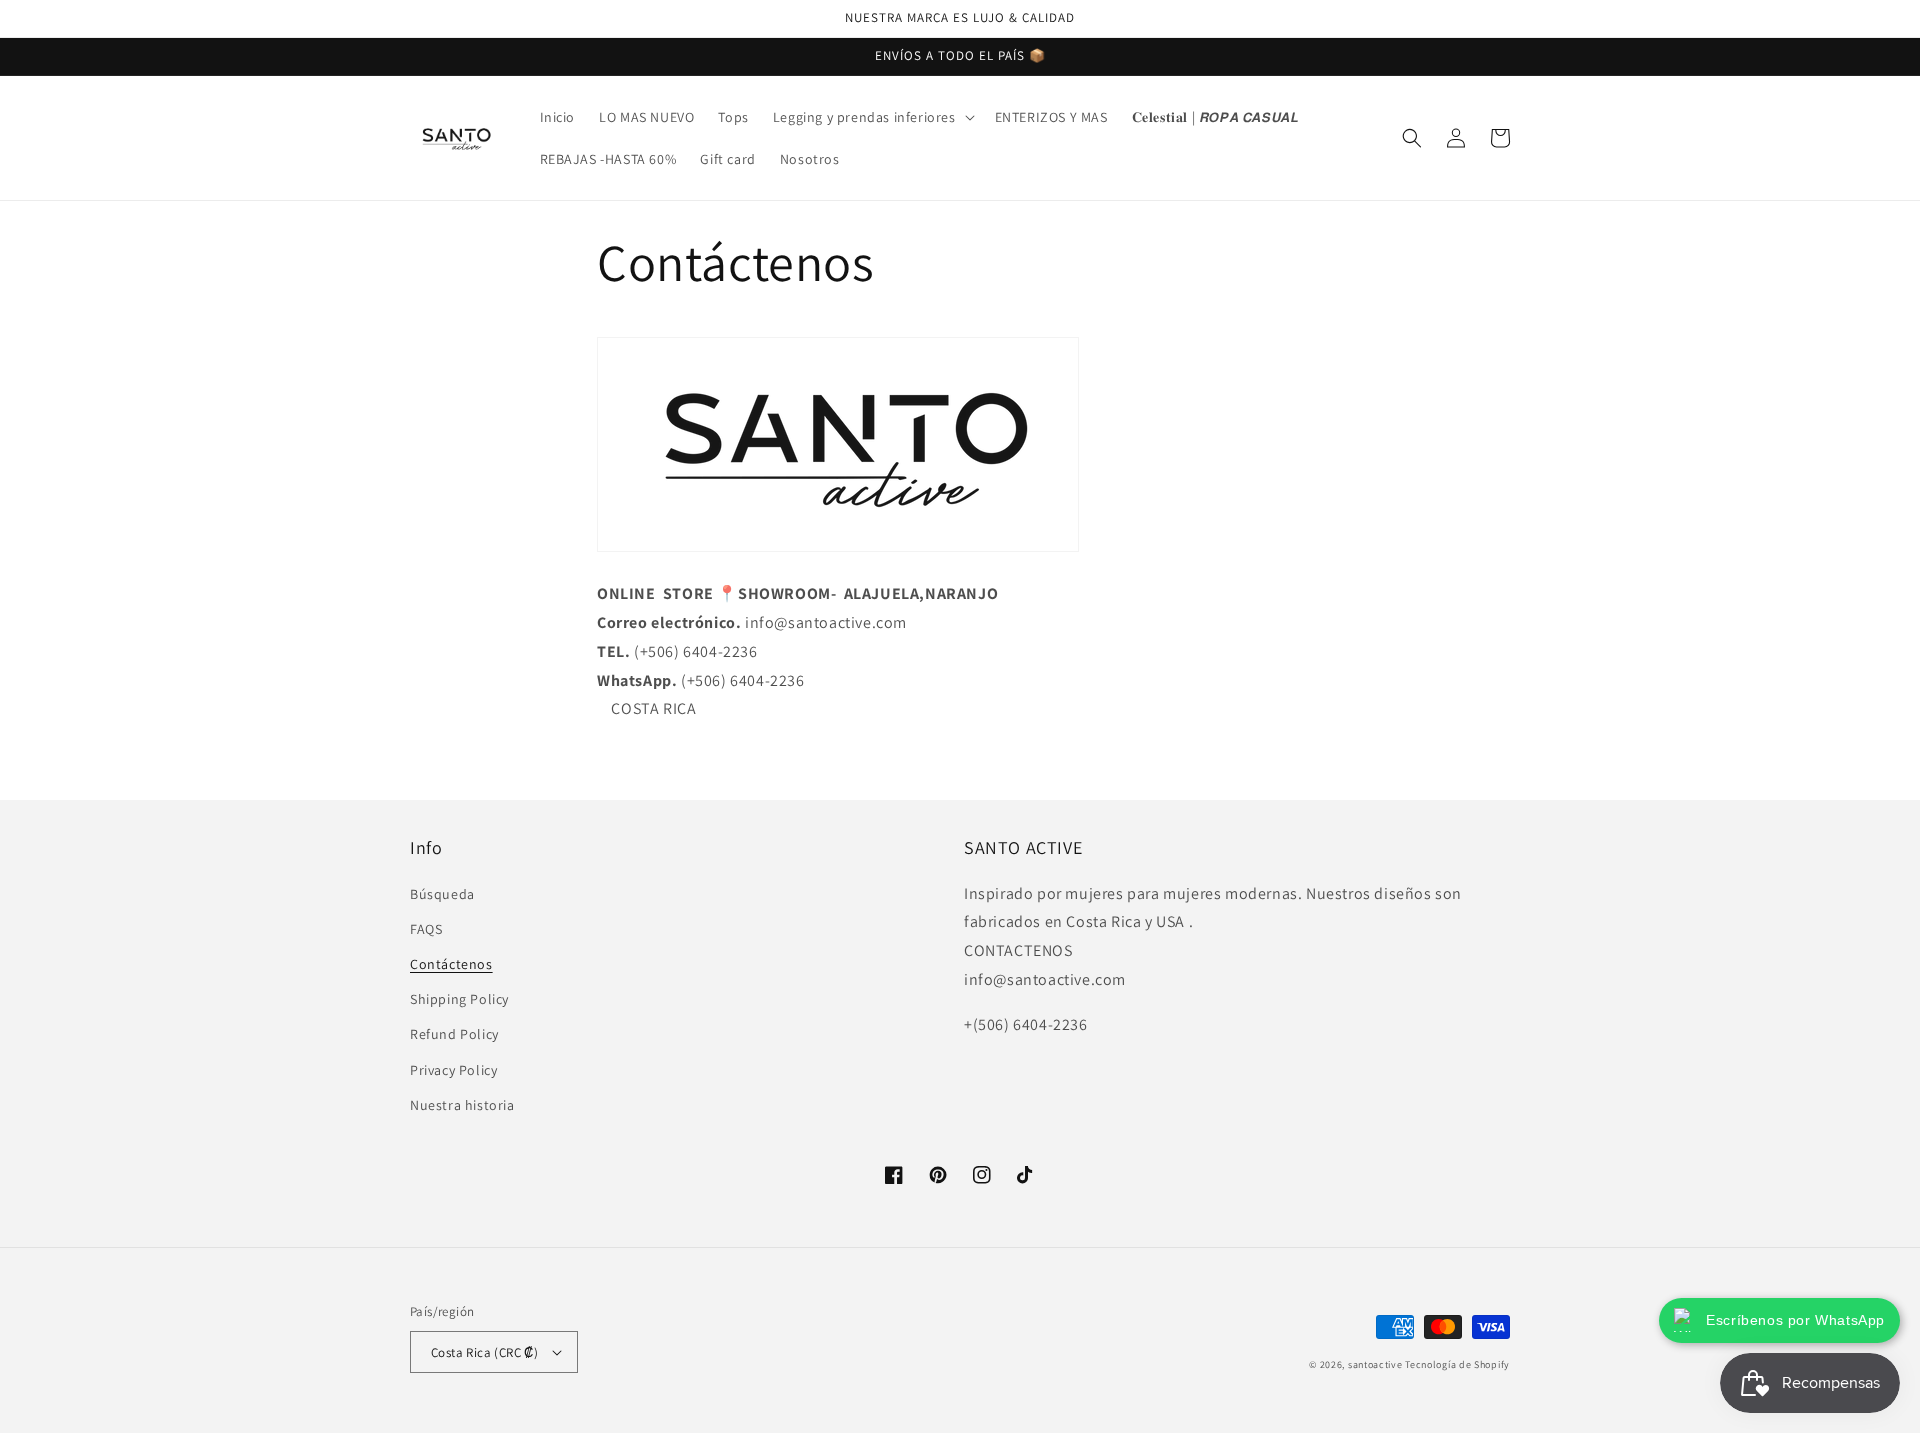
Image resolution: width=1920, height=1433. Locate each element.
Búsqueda (442, 894)
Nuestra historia (462, 1105)
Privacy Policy (453, 1070)
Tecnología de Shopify (1457, 1364)
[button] (872, 117)
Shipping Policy (459, 999)
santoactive (1375, 1364)
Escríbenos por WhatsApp (1795, 1320)
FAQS (426, 929)
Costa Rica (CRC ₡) (484, 1352)
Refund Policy (454, 1034)
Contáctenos (451, 964)
